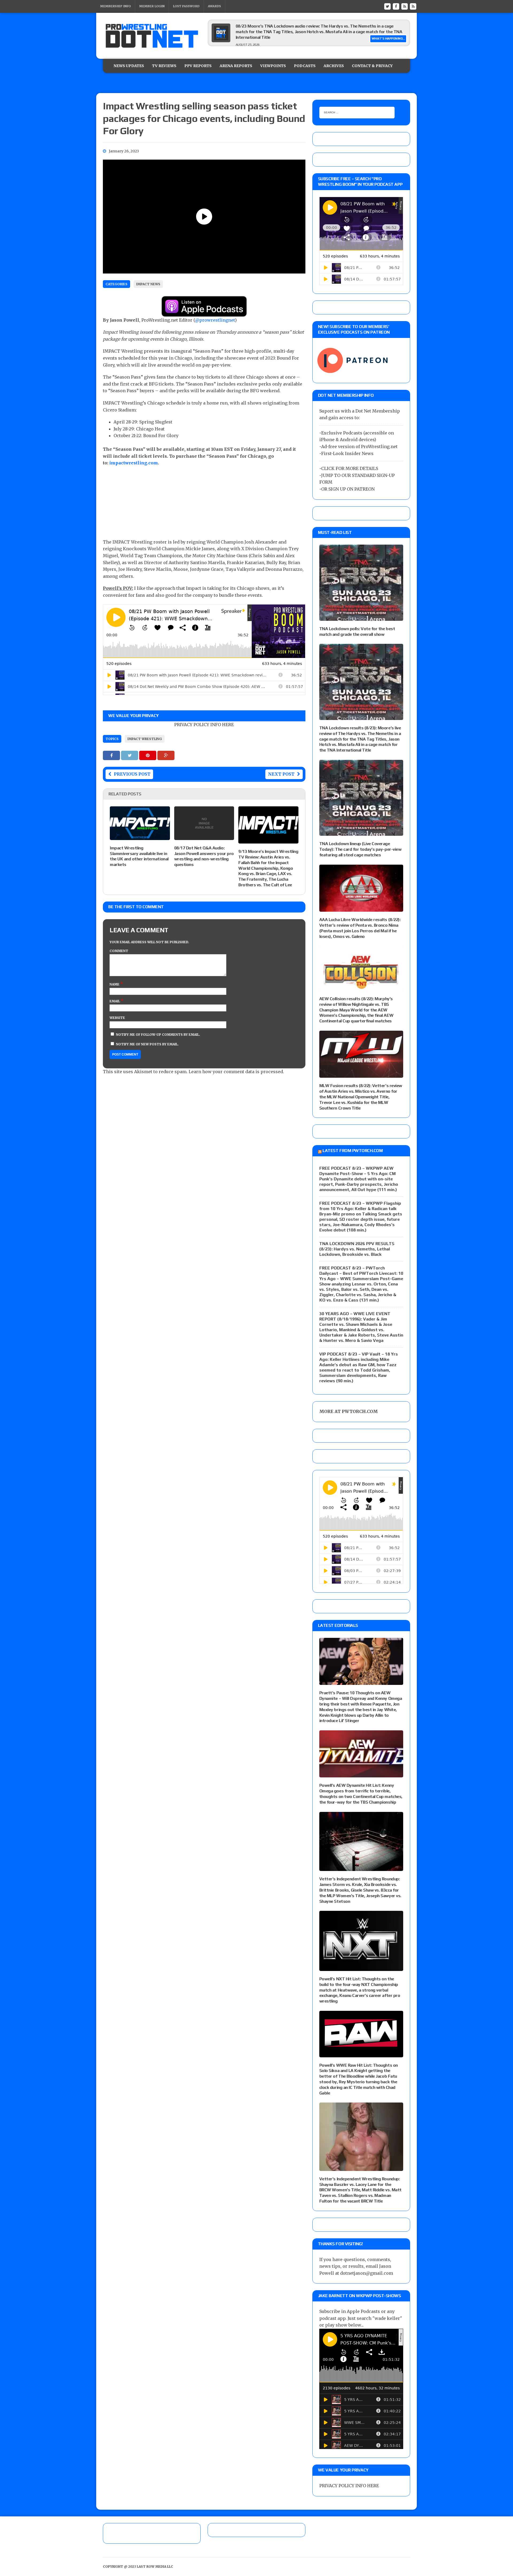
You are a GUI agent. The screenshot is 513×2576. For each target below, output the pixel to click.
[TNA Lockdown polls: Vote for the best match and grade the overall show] (361, 617)
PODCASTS (305, 66)
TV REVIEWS (164, 66)
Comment (119, 951)
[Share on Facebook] (112, 755)
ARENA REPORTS (236, 66)
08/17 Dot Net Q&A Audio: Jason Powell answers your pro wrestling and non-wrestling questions (204, 856)
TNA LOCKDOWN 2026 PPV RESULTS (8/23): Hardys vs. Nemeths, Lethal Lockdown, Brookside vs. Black (357, 1249)
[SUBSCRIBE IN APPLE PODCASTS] (204, 313)
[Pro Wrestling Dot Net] (152, 36)
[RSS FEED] (405, 6)
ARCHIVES (334, 66)
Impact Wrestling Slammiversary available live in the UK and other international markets (139, 856)
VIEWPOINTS (273, 66)
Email (115, 1001)
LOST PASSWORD (186, 6)
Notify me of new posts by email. (147, 1044)
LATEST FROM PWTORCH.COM (353, 1151)
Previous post (132, 774)
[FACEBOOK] (396, 6)
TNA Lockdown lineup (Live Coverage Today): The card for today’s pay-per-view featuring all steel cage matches (360, 849)
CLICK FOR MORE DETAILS (350, 468)
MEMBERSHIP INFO (116, 6)
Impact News (148, 284)
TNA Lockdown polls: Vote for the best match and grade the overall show (357, 632)
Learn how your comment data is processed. (236, 1072)
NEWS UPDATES (129, 66)
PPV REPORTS (198, 66)
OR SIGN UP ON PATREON (348, 489)
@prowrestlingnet (215, 320)
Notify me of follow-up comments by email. (158, 1035)
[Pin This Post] (148, 755)
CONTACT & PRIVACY (372, 66)
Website (117, 1018)
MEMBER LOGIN (152, 6)
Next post (281, 774)
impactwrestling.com (134, 463)
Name (115, 984)
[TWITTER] (387, 6)
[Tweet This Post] (130, 755)
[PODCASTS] (413, 6)
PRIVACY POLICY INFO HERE (204, 725)
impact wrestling (145, 739)
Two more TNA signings (259, 26)
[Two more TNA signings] (221, 41)
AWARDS (214, 6)
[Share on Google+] (166, 755)
